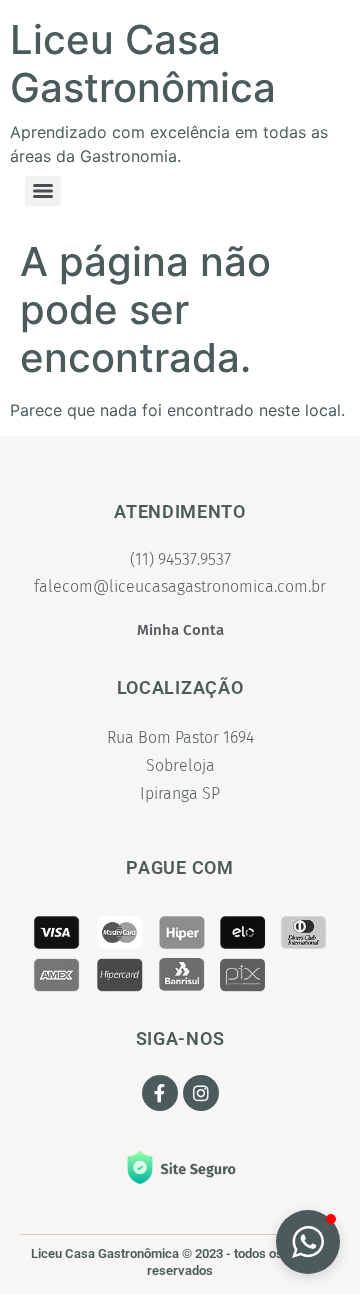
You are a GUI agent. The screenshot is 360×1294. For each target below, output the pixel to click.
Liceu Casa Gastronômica (143, 63)
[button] (308, 1242)
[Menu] (43, 191)
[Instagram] (201, 1093)
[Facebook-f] (160, 1093)
